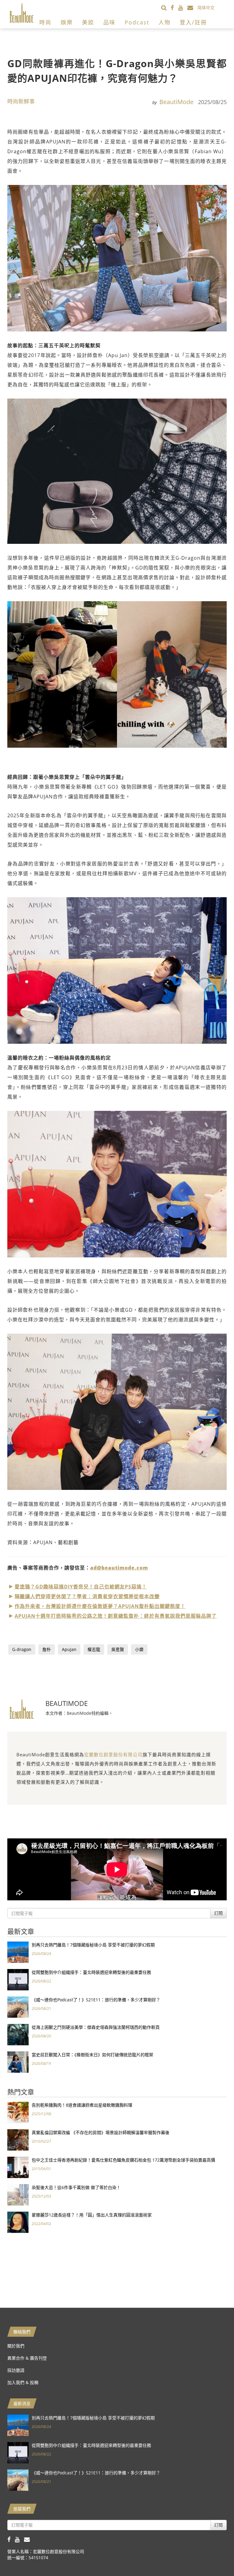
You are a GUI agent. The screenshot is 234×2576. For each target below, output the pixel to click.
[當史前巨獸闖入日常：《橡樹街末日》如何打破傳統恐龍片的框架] (18, 2061)
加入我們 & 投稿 (23, 2382)
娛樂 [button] (67, 22)
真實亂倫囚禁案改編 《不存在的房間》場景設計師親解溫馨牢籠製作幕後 (101, 2132)
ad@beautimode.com (119, 1568)
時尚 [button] (45, 22)
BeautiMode (176, 102)
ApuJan (69, 1649)
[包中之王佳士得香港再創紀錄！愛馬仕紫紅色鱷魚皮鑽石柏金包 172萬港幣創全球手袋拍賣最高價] (18, 2167)
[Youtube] (183, 7)
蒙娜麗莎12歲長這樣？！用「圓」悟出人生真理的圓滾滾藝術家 (92, 2215)
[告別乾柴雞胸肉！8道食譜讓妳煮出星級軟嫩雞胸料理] (18, 2112)
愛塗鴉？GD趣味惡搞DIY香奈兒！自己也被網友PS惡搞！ (81, 1587)
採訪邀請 (16, 2370)
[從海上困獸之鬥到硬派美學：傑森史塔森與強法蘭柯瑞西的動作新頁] (18, 2034)
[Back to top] (214, 2556)
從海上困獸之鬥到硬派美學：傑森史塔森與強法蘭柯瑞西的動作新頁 (96, 2027)
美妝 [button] (88, 22)
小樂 (139, 1649)
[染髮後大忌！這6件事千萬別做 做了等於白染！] (18, 2194)
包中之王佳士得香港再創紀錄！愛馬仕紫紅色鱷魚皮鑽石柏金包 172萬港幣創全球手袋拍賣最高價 (123, 2160)
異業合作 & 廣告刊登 (27, 2358)
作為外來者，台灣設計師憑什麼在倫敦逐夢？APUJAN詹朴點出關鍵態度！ (100, 1606)
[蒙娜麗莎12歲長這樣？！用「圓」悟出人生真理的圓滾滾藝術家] (18, 2222)
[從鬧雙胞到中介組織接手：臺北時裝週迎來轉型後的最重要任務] (18, 1979)
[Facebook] (174, 7)
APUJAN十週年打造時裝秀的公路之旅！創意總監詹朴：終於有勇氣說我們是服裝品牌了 (116, 1616)
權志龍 (94, 1649)
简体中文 (206, 7)
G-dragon (22, 1649)
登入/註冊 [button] (193, 22)
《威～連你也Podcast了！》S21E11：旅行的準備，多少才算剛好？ (96, 2000)
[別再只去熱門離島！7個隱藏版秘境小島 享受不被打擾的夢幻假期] (18, 1951)
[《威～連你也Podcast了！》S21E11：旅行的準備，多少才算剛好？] (18, 2006)
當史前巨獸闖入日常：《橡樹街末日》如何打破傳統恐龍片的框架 (92, 2055)
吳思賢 (118, 1649)
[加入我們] (192, 7)
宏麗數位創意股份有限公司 (113, 1754)
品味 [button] (109, 22)
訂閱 (218, 1913)
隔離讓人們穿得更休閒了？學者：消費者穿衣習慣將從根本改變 (87, 1596)
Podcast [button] (137, 22)
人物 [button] (165, 22)
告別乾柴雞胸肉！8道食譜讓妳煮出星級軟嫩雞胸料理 (82, 2105)
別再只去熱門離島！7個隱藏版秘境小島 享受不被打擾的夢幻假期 (93, 1945)
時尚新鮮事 (21, 101)
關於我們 (16, 2346)
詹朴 (47, 1649)
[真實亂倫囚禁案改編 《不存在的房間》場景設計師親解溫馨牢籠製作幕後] (18, 2139)
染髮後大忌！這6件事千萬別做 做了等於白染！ (76, 2187)
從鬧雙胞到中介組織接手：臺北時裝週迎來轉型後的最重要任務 (91, 1972)
